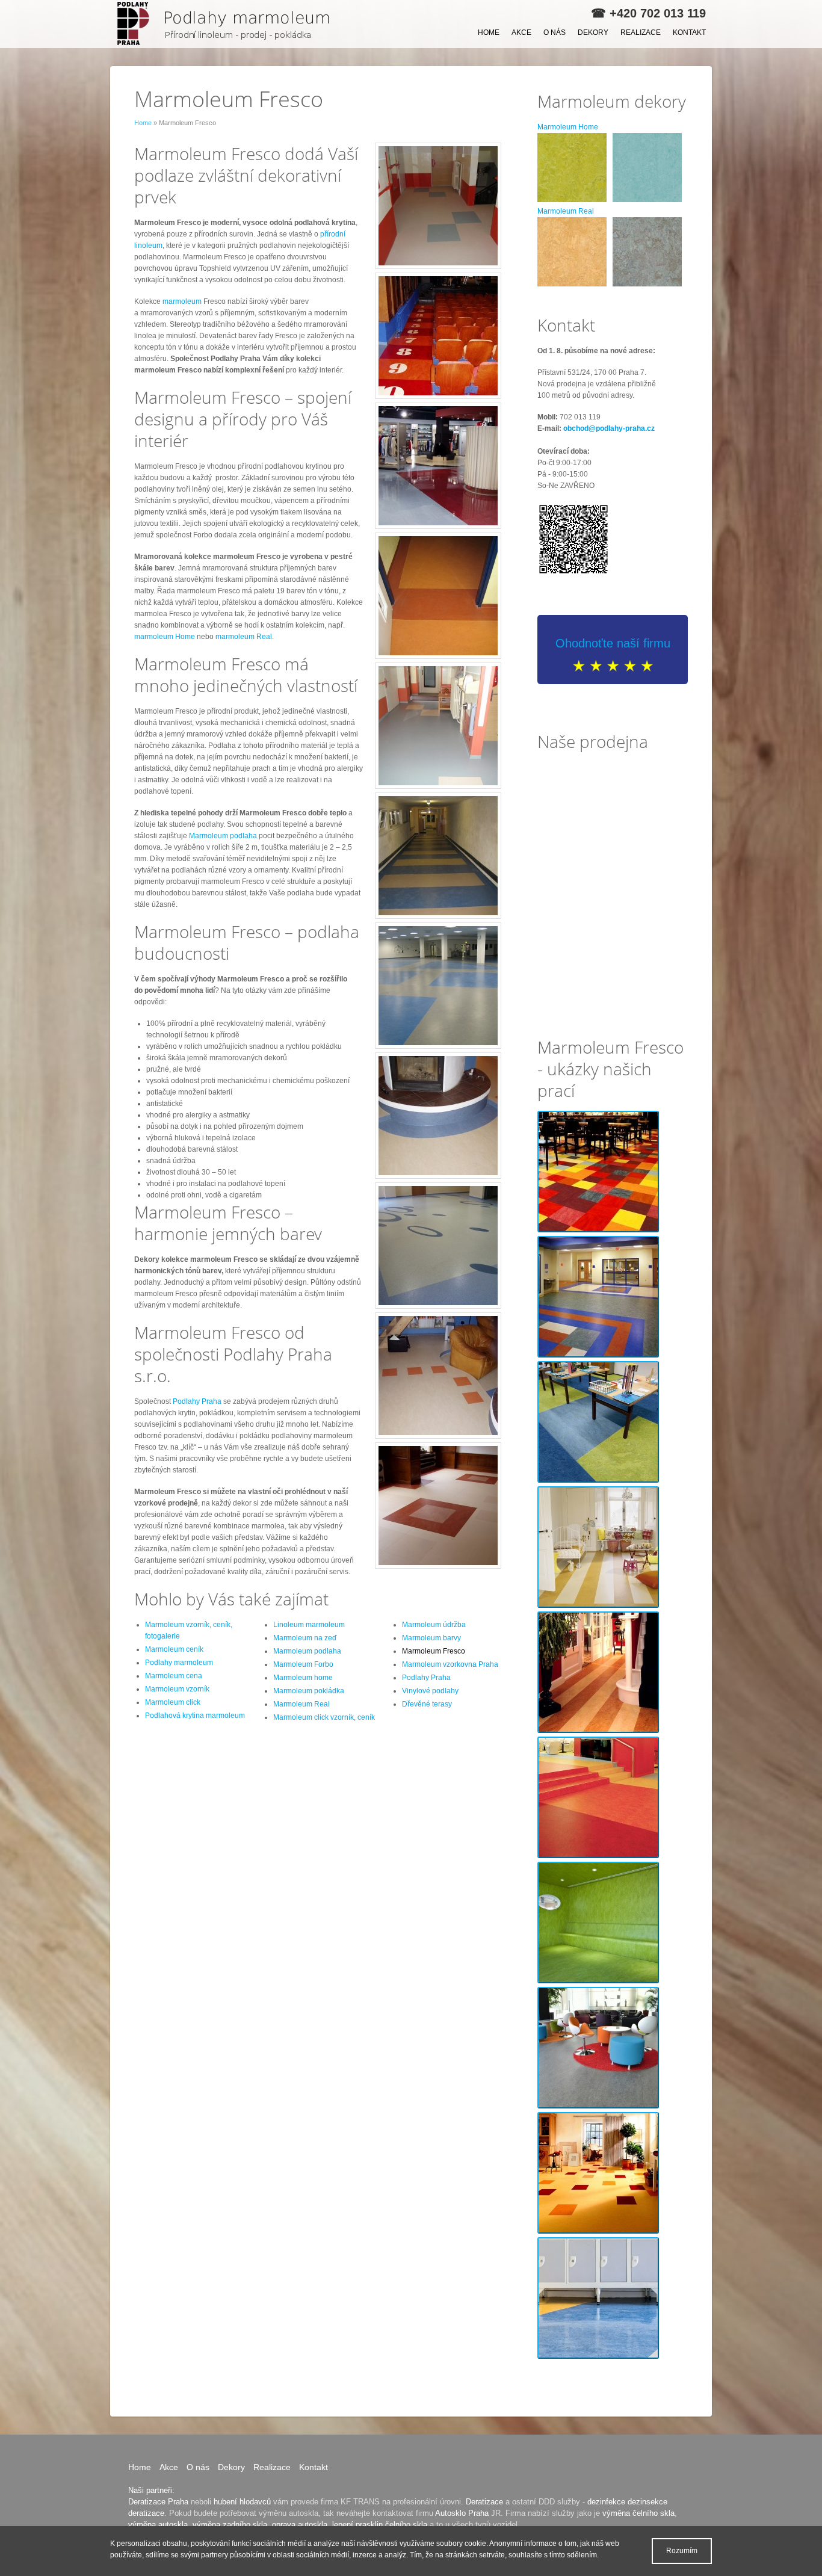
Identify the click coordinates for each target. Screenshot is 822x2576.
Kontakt (689, 32)
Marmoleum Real (301, 1704)
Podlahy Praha (197, 1401)
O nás (555, 32)
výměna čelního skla (638, 2513)
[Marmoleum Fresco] (227, 24)
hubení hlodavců (242, 2502)
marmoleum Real (244, 637)
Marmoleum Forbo (303, 1664)
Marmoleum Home (568, 127)
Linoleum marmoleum (309, 1625)
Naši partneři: (151, 2490)
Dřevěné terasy (427, 1704)
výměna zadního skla (230, 2525)
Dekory (593, 32)
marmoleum (182, 301)
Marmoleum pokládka (309, 1691)
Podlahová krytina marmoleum (195, 1716)
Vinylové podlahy (430, 1691)
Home (489, 32)
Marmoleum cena (174, 1676)
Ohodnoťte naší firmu (613, 643)
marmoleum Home (165, 637)
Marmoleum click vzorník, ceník (324, 1717)
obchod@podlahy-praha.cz (609, 428)
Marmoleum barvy (431, 1638)
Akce (521, 32)
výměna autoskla (158, 2525)
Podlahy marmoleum (179, 1663)
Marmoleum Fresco (434, 1651)
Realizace (641, 32)
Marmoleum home (303, 1678)
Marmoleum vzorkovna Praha (450, 1664)
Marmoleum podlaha (223, 836)
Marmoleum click (173, 1702)
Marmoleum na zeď (305, 1638)
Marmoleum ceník (174, 1649)
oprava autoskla (300, 2525)
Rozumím (682, 2551)
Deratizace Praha (158, 2502)
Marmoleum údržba (434, 1625)
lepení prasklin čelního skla (380, 2525)
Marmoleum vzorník (177, 1689)
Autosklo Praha (462, 2513)
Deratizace (484, 2502)
